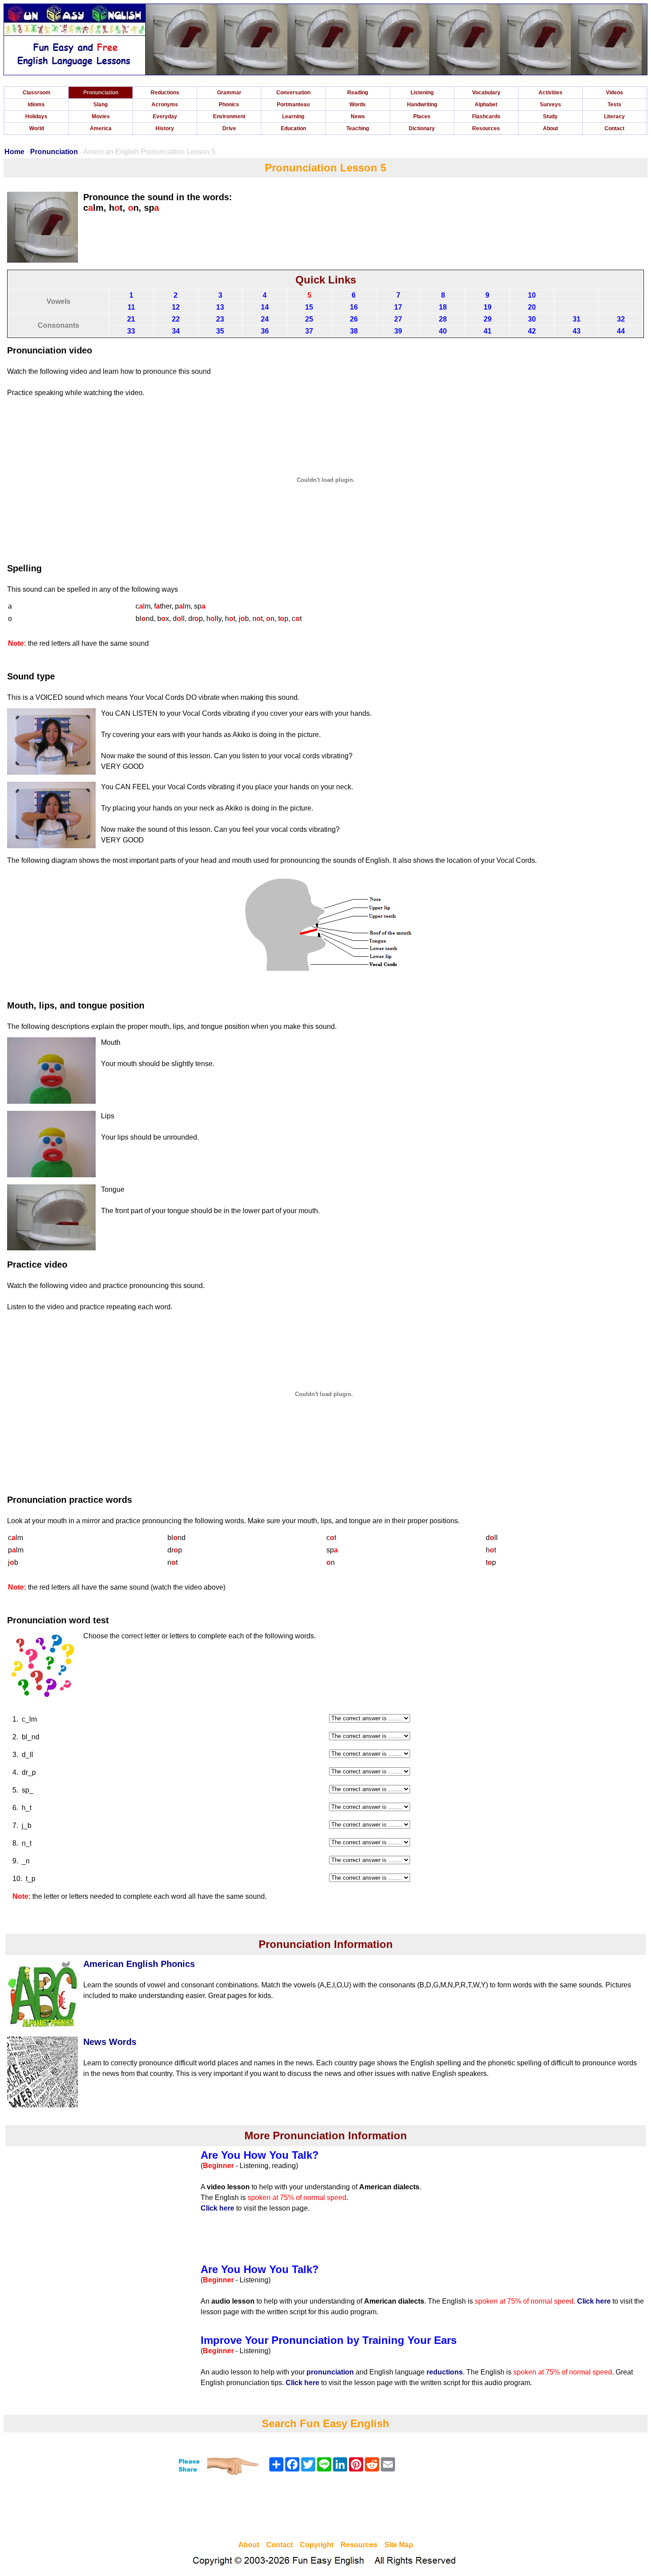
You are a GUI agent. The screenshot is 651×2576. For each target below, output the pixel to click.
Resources (486, 128)
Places (422, 116)
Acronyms (165, 105)
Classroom (37, 93)
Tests (614, 105)
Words (358, 105)
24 (265, 319)
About (550, 128)
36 (265, 331)
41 (488, 331)
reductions (445, 2372)
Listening (422, 93)
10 (532, 295)
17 (398, 307)
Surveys (550, 105)
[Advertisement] (325, 2509)
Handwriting (422, 105)
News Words (110, 2042)
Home (14, 152)
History (165, 128)
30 (532, 319)
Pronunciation (101, 93)
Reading (358, 93)
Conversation (293, 93)
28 (443, 319)
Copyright (317, 2545)
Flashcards (486, 116)
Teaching (358, 128)
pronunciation (330, 2372)
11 (131, 307)
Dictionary (422, 128)
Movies (101, 116)
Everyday (165, 116)
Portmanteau (293, 105)
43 (577, 331)
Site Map (399, 2545)
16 (354, 307)
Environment (229, 116)
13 (220, 307)
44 (621, 331)
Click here (217, 2208)
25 (309, 319)
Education (293, 128)
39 (398, 331)
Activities (550, 93)
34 (176, 331)
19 (488, 307)
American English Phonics (139, 1964)
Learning (293, 116)
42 (532, 331)
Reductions (165, 93)
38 (354, 331)
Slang (101, 105)
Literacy (614, 116)
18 (443, 307)
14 (265, 307)
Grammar (229, 93)
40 (443, 331)
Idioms (36, 105)
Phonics (229, 105)
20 (532, 307)
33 (131, 331)
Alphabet (486, 105)
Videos (614, 93)
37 (309, 331)
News (358, 116)
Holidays (36, 116)
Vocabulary (486, 93)
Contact (614, 128)
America (101, 128)
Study (550, 116)
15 (309, 307)
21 (131, 319)
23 (220, 319)
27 (398, 319)
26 (354, 319)
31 (577, 319)
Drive (229, 128)
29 (488, 319)
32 (621, 319)
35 (220, 331)
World (37, 128)
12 (176, 307)
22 (176, 319)
